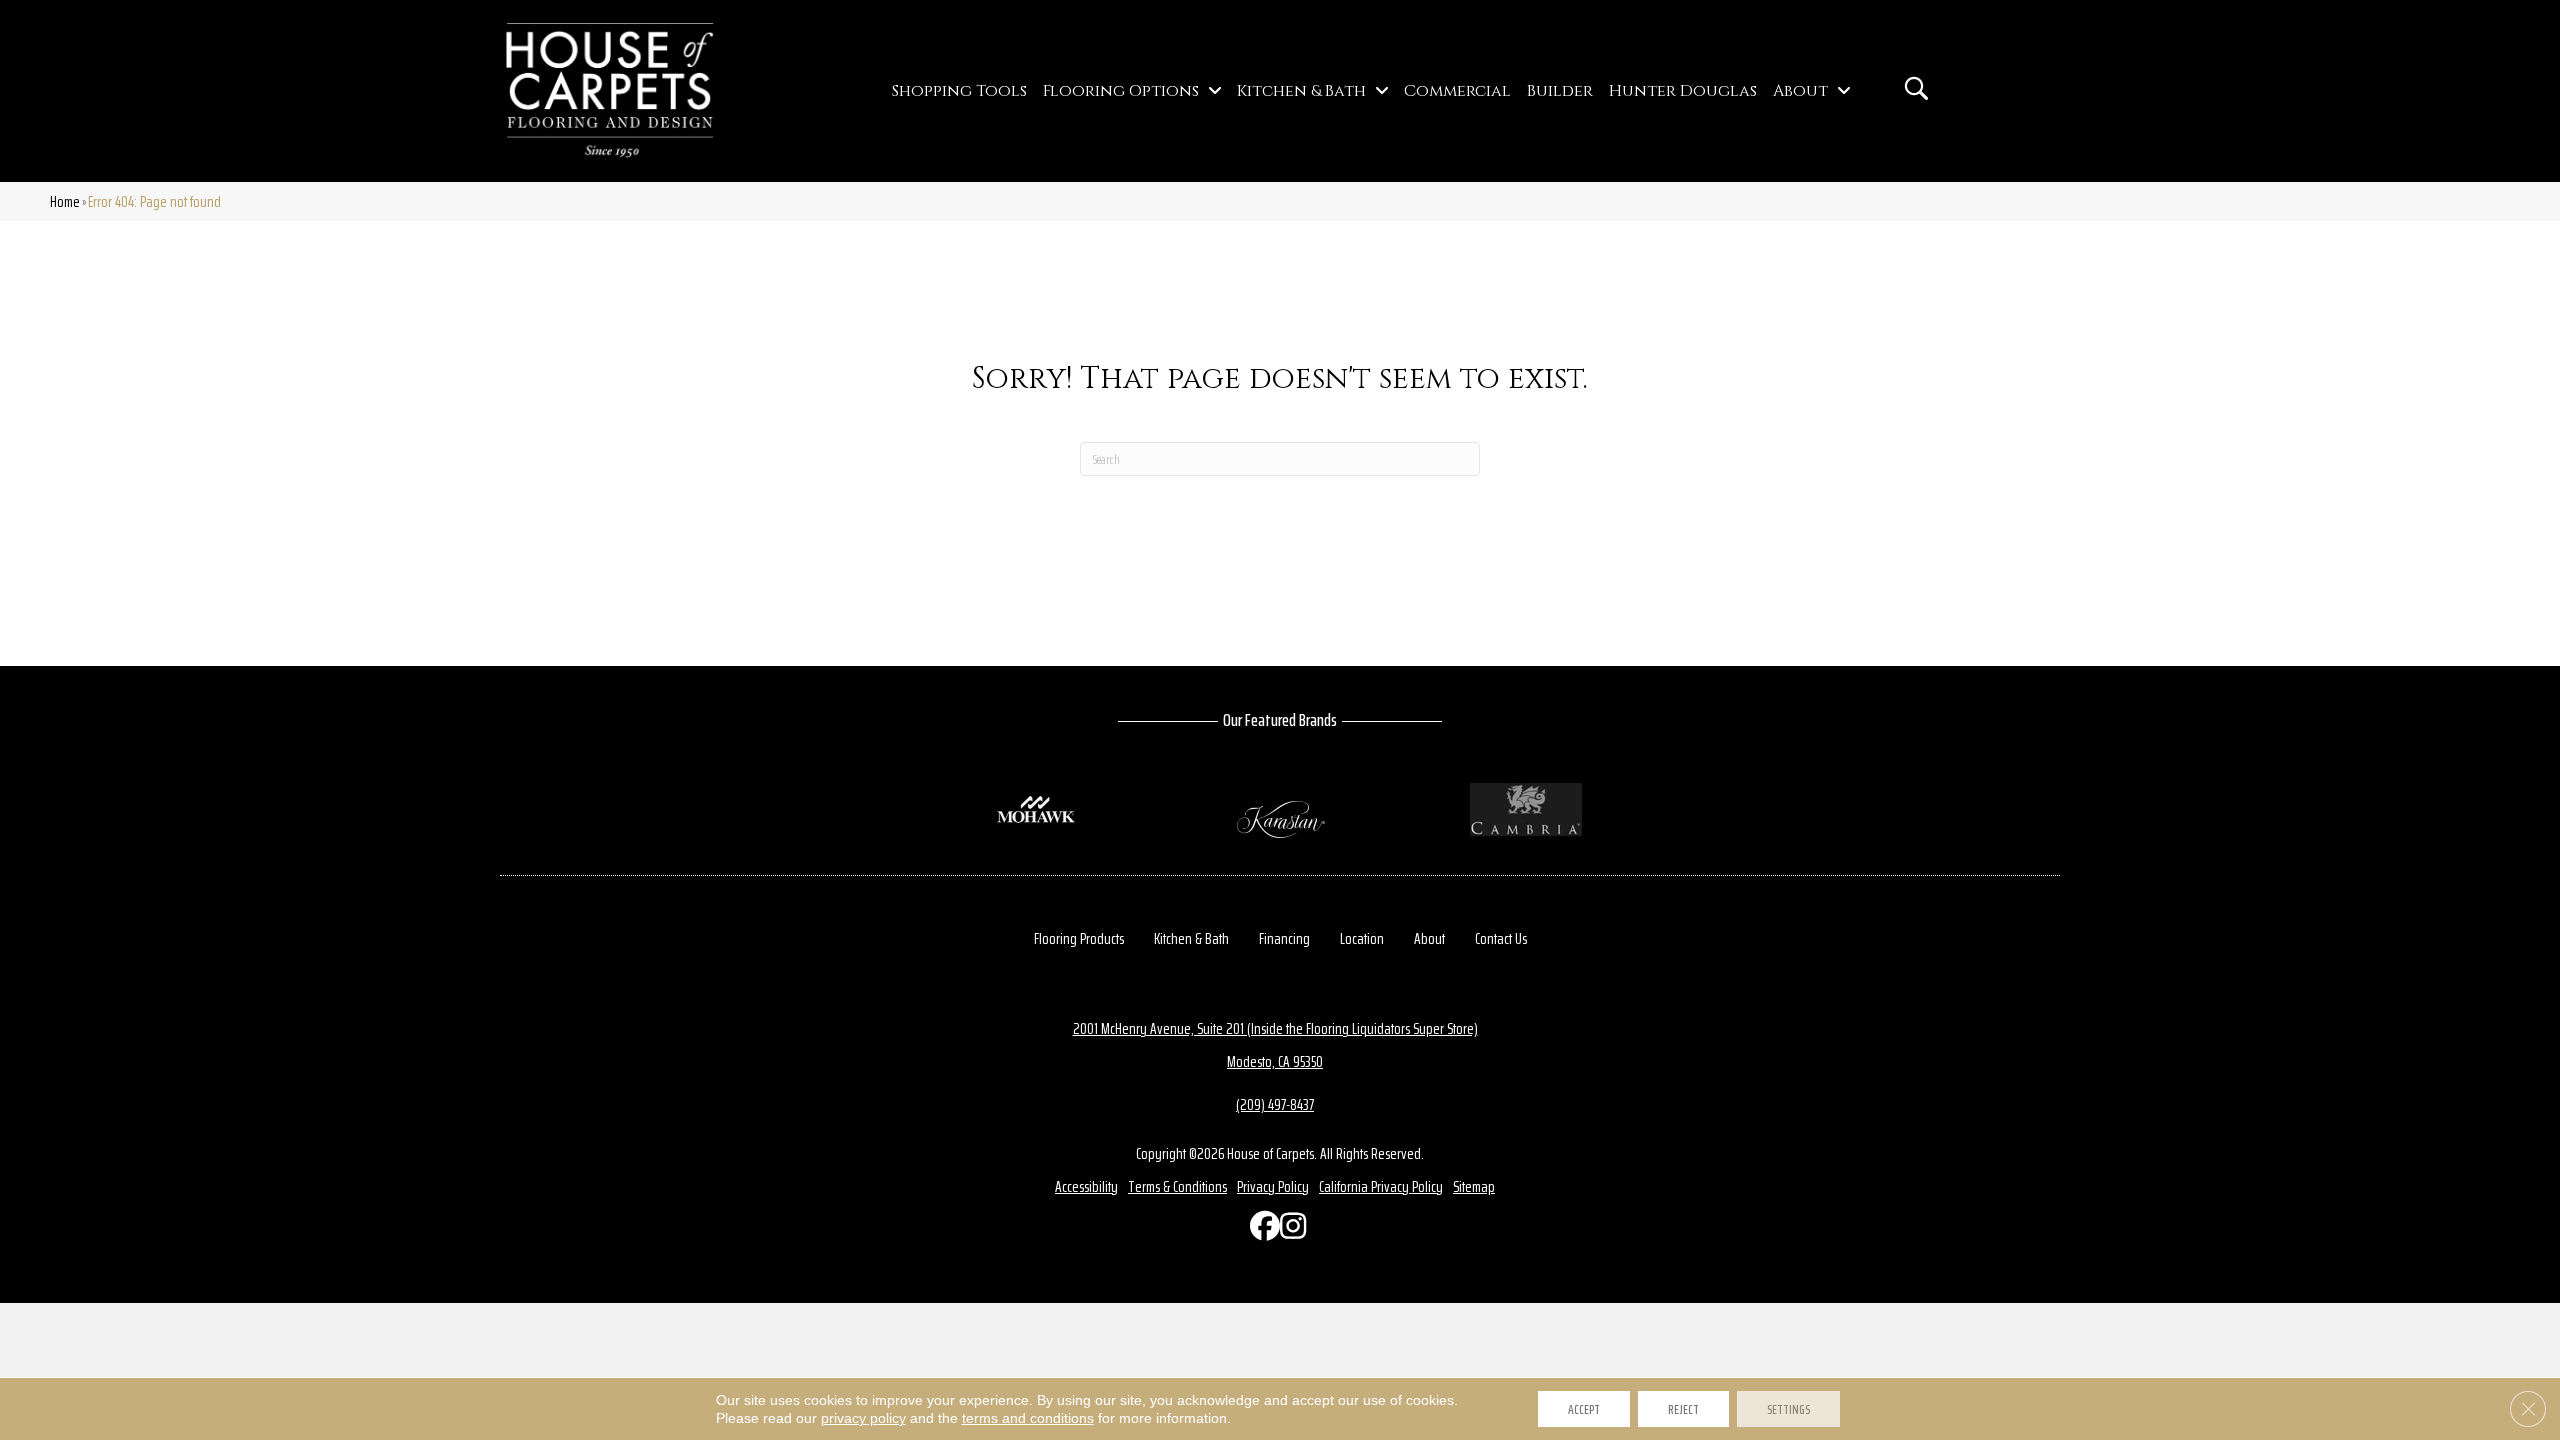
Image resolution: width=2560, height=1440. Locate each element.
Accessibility (1086, 1186)
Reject (1683, 1409)
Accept (1584, 1409)
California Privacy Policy (1381, 1186)
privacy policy (863, 1418)
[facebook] (1260, 1230)
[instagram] (1290, 1230)
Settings (1788, 1409)
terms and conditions (1028, 1418)
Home (65, 201)
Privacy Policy (1273, 1186)
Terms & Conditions (1177, 1186)
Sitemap (1474, 1186)
